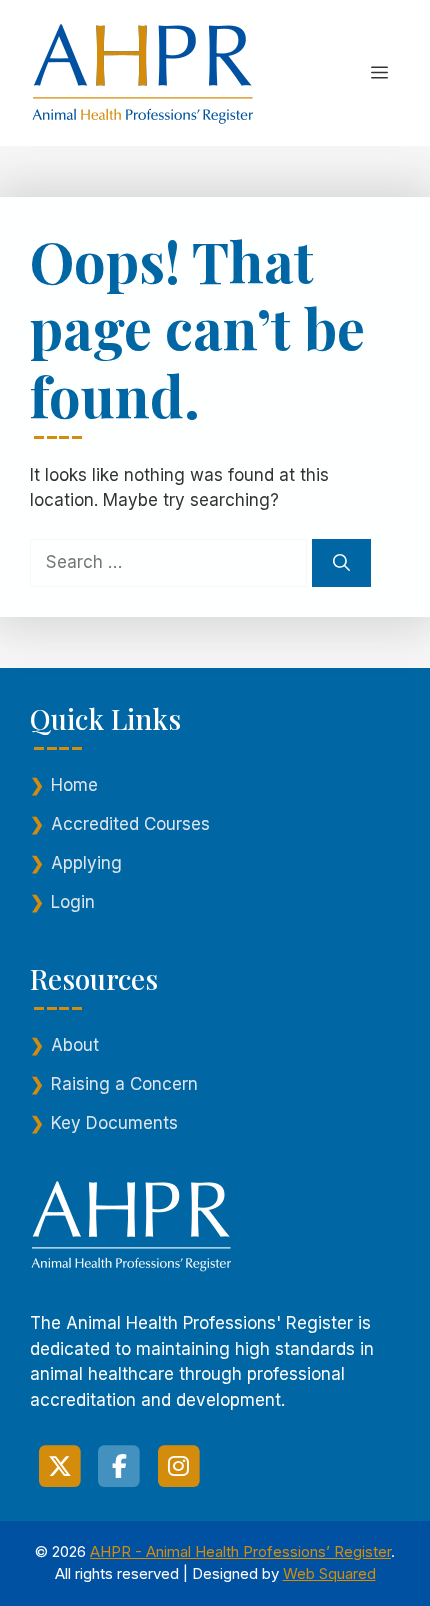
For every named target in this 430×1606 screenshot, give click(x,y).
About (75, 1045)
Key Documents (114, 1123)
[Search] (341, 563)
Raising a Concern (124, 1084)
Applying (86, 863)
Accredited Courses (130, 824)
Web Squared (329, 1573)
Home (74, 785)
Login (73, 902)
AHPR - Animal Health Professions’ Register (240, 1551)
